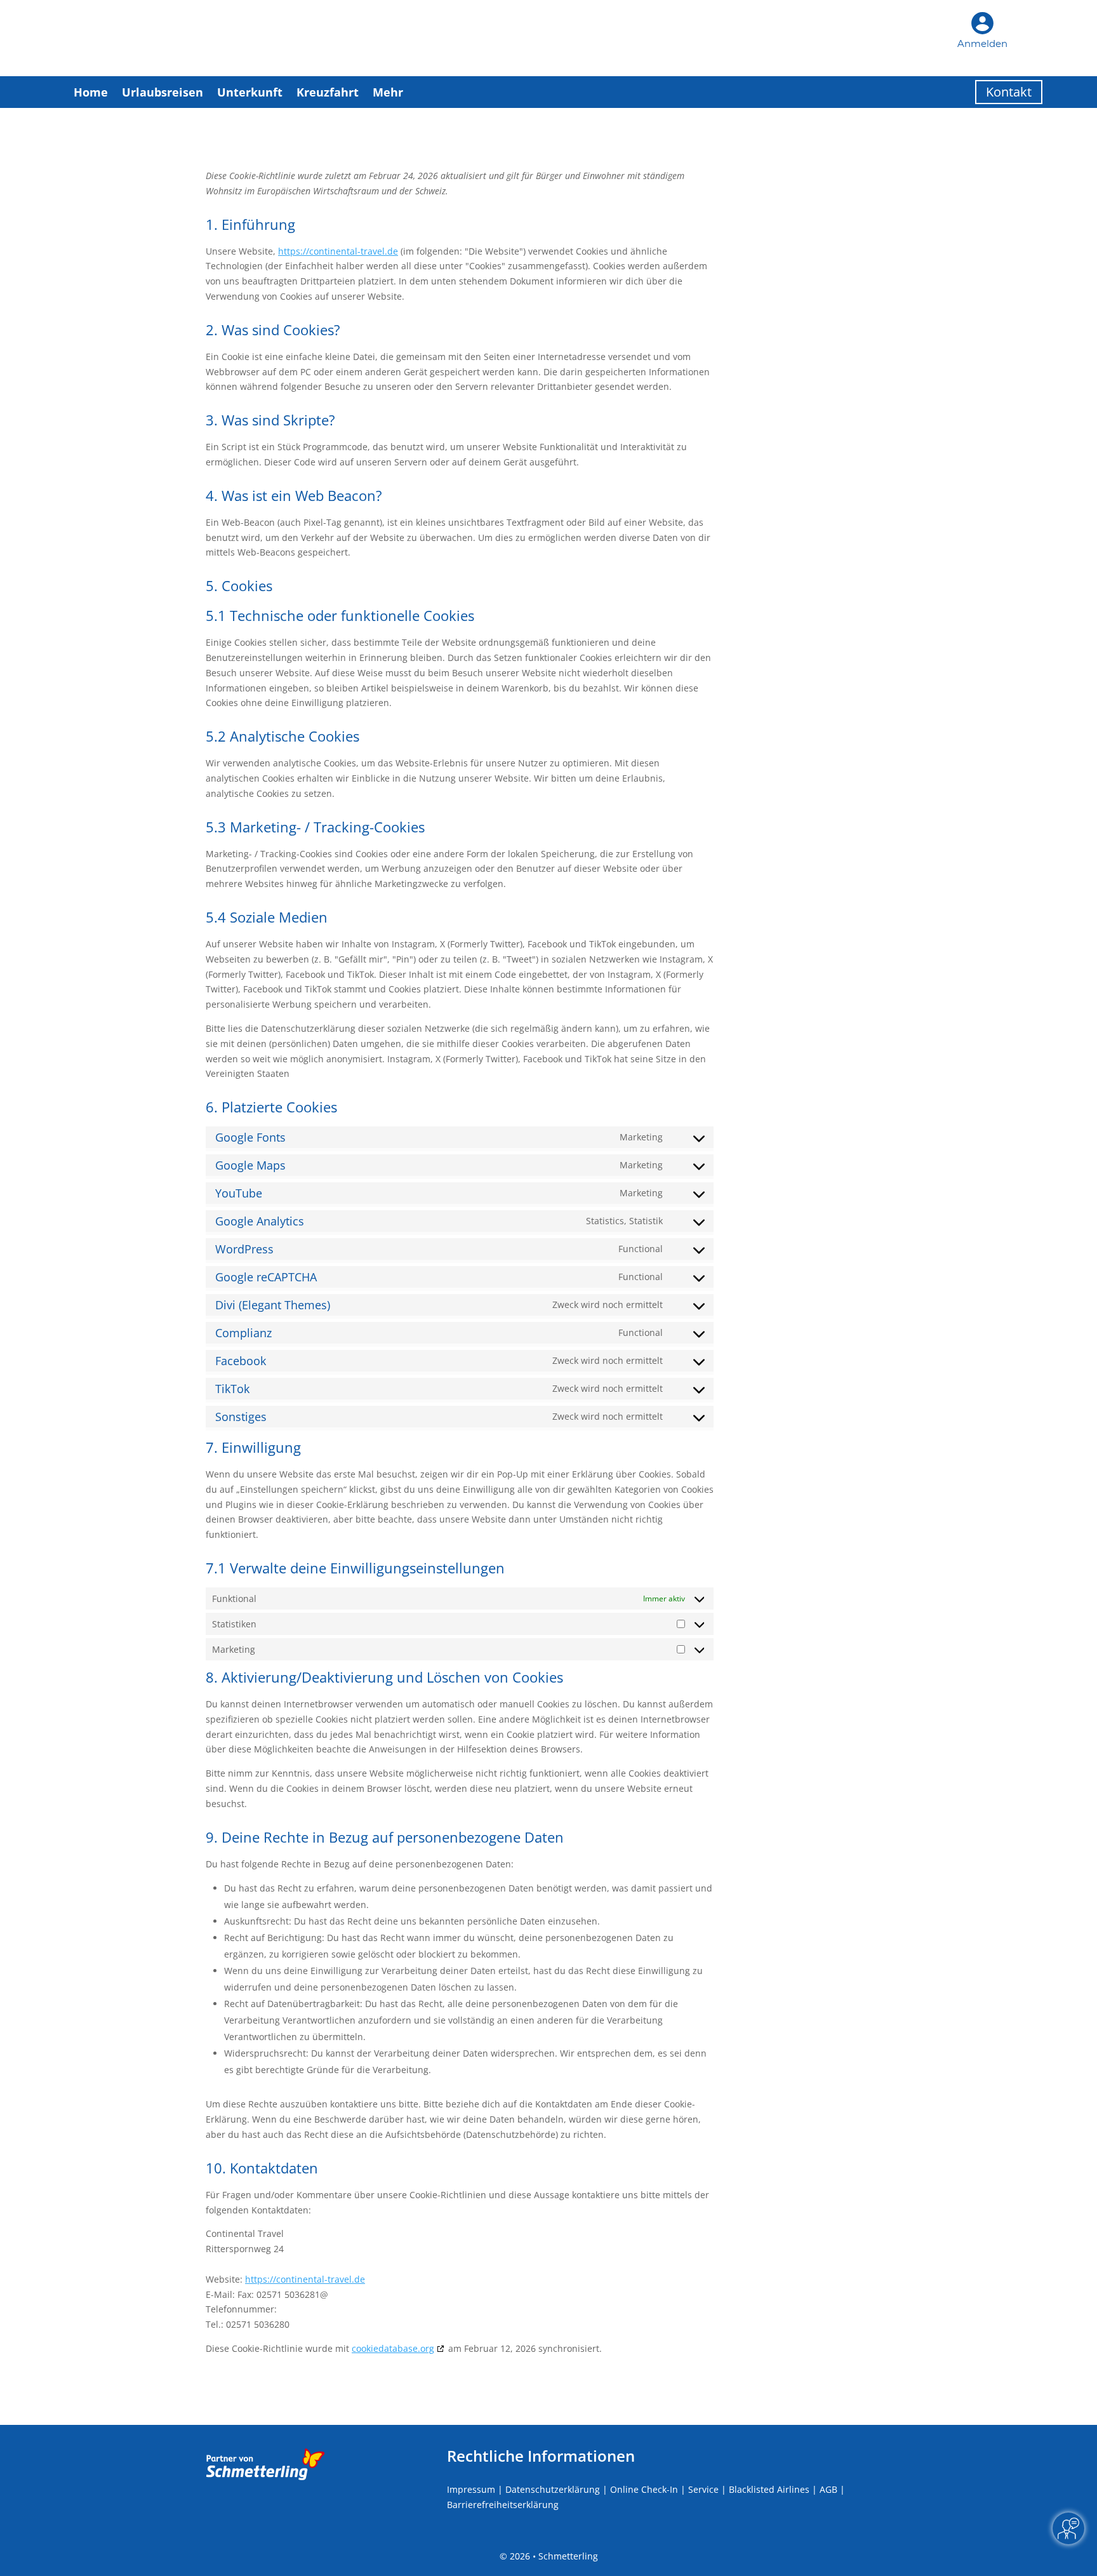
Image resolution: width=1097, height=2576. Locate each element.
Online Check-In (644, 2489)
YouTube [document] (239, 1193)
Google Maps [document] (250, 1165)
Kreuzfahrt (328, 92)
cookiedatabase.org (393, 2348)
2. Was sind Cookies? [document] (273, 331)
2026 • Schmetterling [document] (553, 2556)
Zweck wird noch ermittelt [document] (608, 1305)
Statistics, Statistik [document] (624, 1221)
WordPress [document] (244, 1249)
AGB (828, 2489)
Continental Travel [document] (245, 2233)
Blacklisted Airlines (769, 2489)
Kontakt (1009, 92)
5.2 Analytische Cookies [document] (283, 737)
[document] (460, 188)
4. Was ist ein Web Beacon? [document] (294, 497)
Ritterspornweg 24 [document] (245, 2249)
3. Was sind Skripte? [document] (270, 421)
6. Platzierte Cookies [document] (271, 1108)
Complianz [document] (243, 1333)
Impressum (471, 2489)
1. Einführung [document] (250, 225)
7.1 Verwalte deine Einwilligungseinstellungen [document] (355, 1569)
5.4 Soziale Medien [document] (267, 918)
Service (703, 2489)
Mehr (388, 92)
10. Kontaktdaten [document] (262, 2169)
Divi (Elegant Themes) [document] (273, 1305)
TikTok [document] (232, 1389)
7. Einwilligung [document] (253, 1448)
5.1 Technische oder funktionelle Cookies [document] (340, 617)
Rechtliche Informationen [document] (541, 2456)
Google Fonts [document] (250, 1137)
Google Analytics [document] (260, 1221)
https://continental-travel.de (338, 251)
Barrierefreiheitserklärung (503, 2505)
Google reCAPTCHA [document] (266, 1277)
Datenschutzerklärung (553, 2489)
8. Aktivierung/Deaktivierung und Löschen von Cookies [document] (384, 1678)
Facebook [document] (241, 1361)
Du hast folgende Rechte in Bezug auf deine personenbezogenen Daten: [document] (360, 1864)
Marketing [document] (641, 1137)
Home (91, 92)
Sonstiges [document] (241, 1417)
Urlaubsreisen (163, 92)
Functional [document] (641, 1249)
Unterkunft (250, 92)
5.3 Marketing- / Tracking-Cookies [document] (315, 828)
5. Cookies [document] (239, 587)
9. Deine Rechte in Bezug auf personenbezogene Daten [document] (385, 1838)
